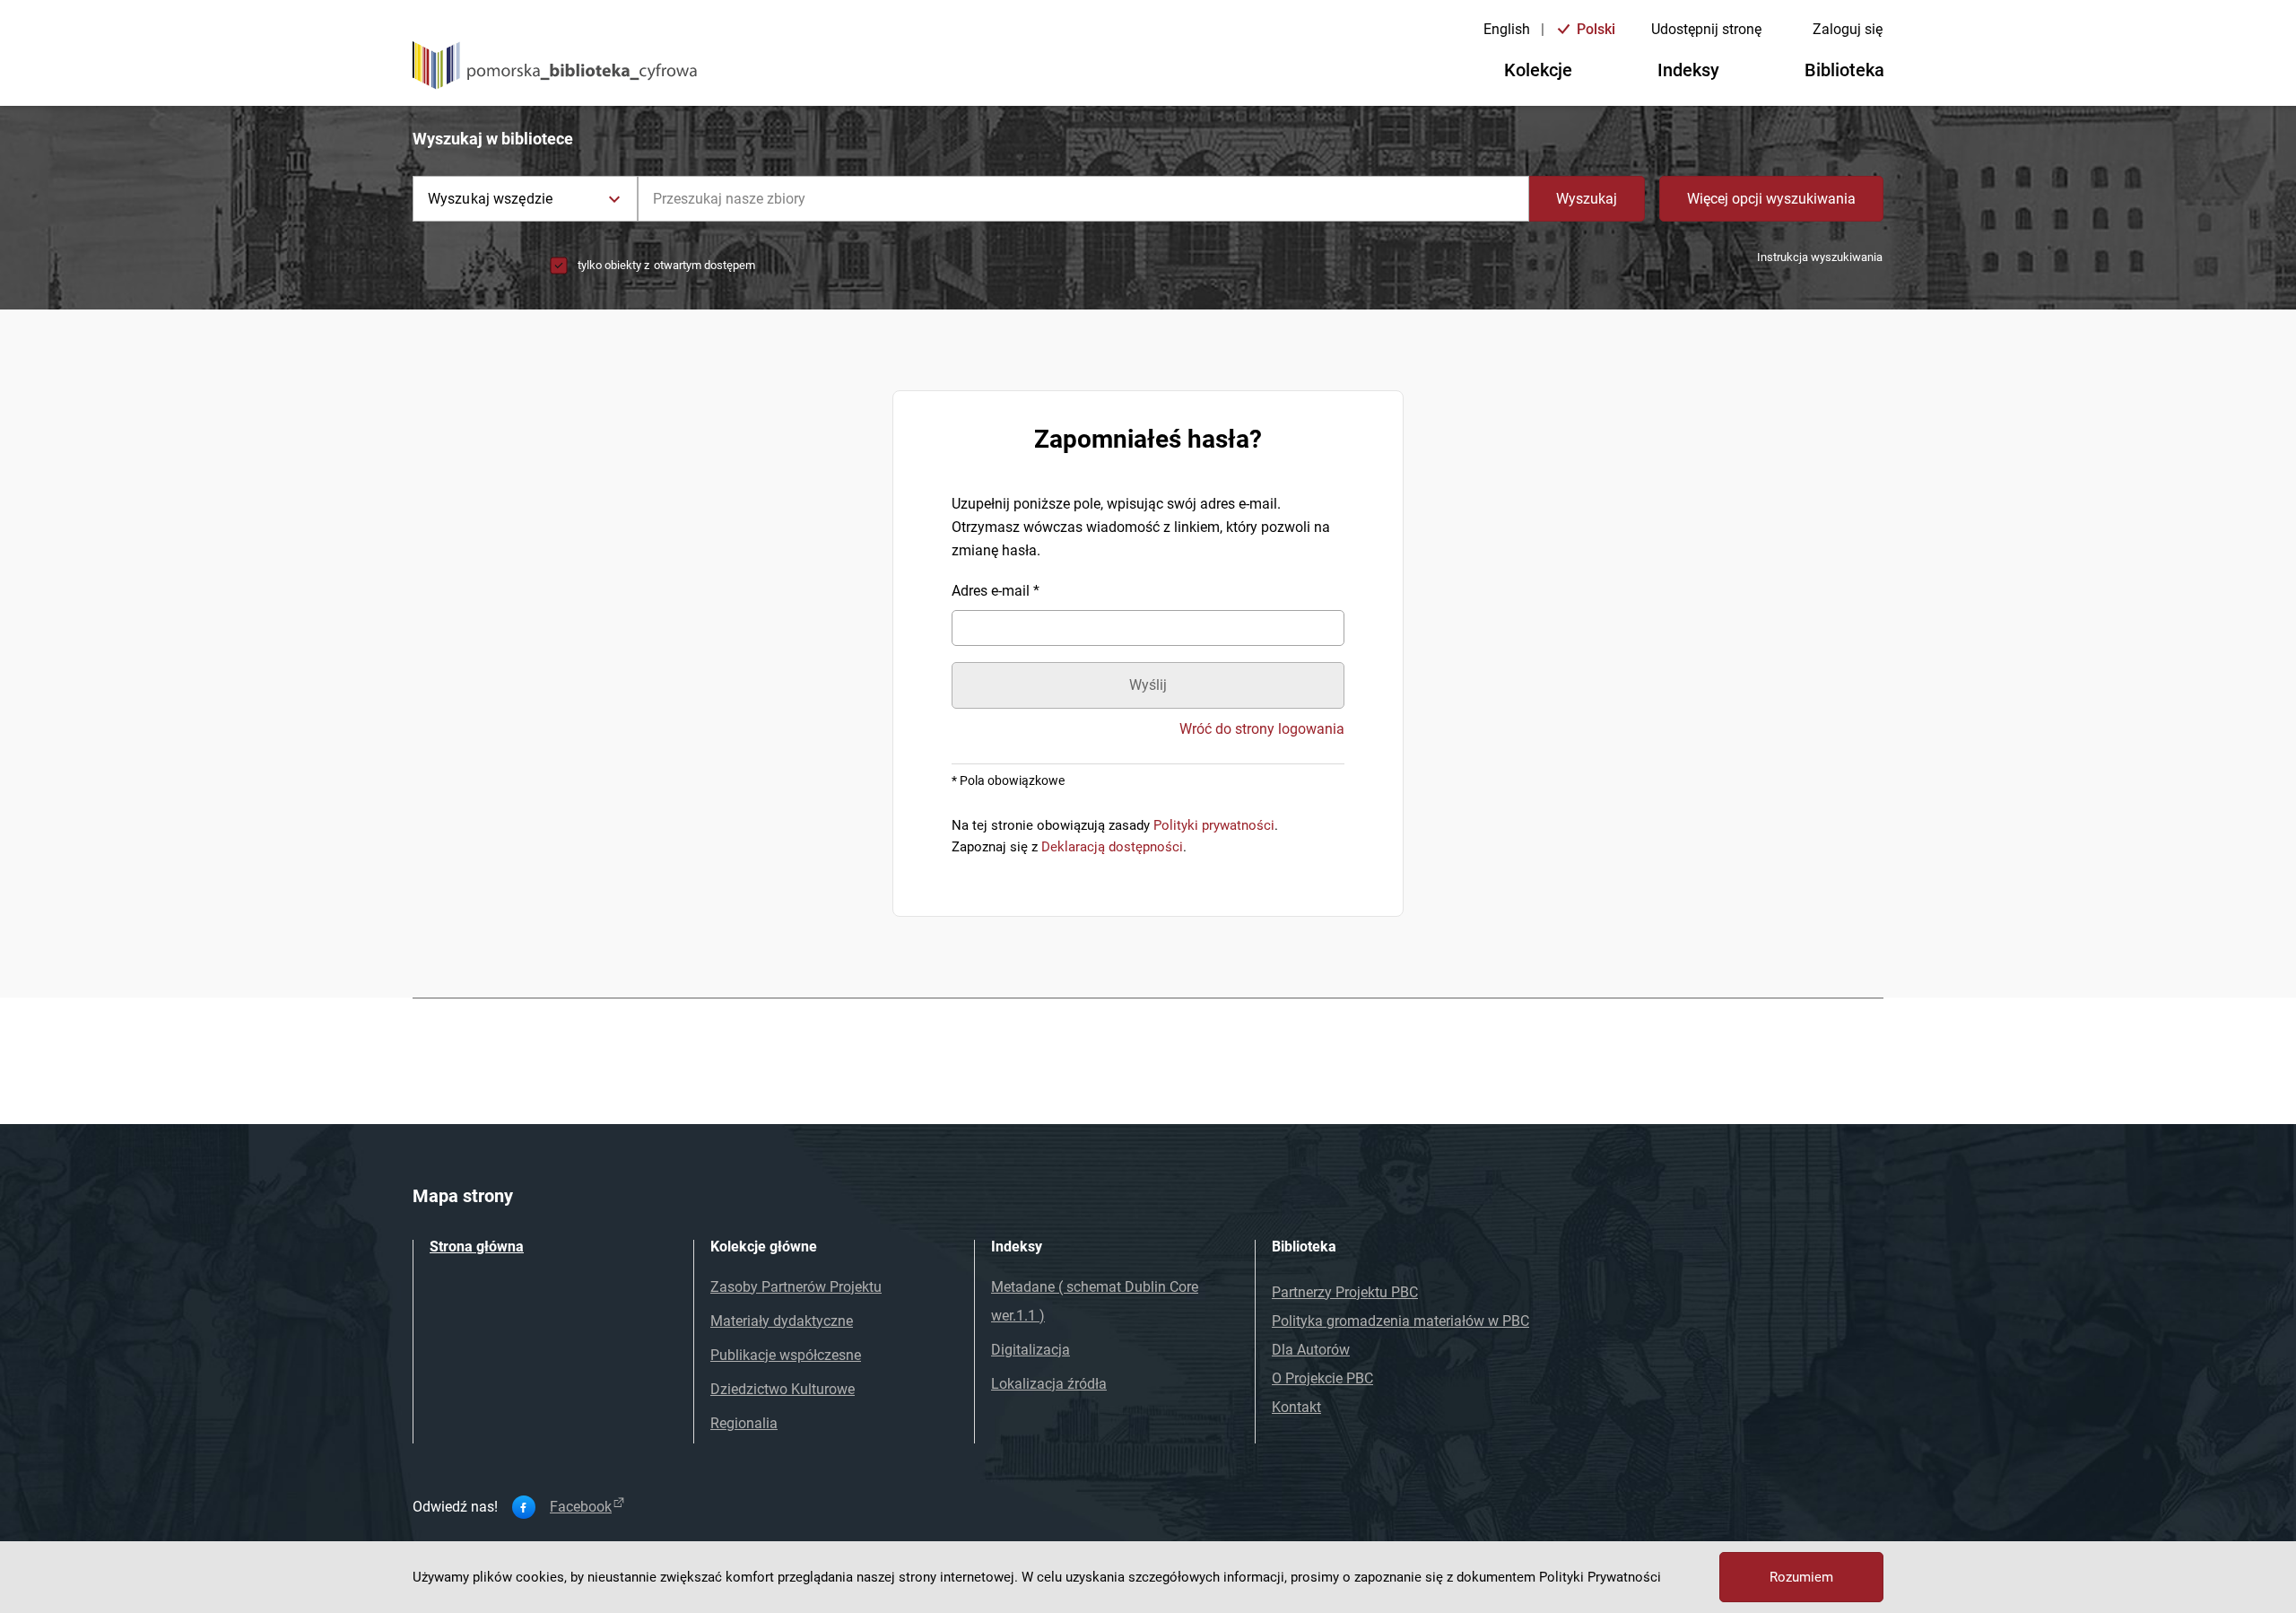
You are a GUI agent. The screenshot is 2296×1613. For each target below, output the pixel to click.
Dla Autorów (1311, 1350)
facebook (581, 1507)
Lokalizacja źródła (1049, 1384)
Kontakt (1296, 1407)
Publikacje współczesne (786, 1355)
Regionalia (744, 1423)
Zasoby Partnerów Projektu (796, 1287)
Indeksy (1688, 70)
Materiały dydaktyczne (782, 1321)
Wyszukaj (1587, 199)
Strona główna (477, 1247)
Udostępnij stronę (1706, 29)
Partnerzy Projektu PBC (1345, 1292)
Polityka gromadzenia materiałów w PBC (1400, 1321)
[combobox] (1083, 199)
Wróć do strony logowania (1262, 729)
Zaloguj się (1848, 29)
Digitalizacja (1031, 1350)
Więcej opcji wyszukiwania (1771, 199)
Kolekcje (1538, 70)
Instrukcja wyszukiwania (1820, 257)
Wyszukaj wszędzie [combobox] (490, 199)
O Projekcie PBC (1322, 1378)
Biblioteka (1844, 70)
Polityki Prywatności (1600, 1577)
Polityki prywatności (1214, 825)
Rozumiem (1801, 1577)
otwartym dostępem (704, 265)
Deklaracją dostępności (1112, 847)
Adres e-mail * (996, 591)
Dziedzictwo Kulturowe (783, 1389)
